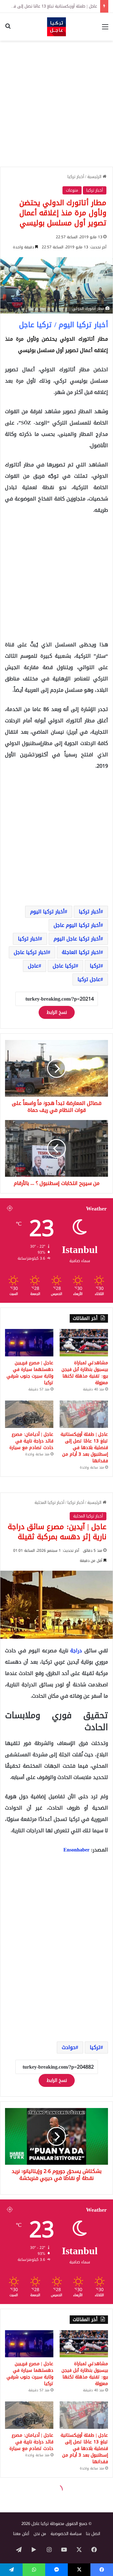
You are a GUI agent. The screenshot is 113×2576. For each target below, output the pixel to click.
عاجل (33, 966)
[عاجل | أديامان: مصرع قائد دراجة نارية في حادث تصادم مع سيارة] (29, 1414)
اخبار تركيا (29, 939)
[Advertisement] (56, 104)
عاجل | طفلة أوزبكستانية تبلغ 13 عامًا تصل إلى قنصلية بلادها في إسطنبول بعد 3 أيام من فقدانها (84, 1448)
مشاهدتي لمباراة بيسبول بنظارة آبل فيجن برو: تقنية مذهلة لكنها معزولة (85, 1373)
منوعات (72, 190)
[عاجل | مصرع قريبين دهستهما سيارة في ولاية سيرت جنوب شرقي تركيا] (29, 1343)
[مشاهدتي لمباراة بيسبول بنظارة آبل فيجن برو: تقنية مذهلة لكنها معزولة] (84, 1343)
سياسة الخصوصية (66, 2534)
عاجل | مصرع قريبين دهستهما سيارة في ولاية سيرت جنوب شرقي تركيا (30, 1373)
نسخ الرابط (57, 1012)
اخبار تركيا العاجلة (81, 952)
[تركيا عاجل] (56, 27)
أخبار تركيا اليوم (47, 912)
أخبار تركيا (76, 177)
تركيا (95, 966)
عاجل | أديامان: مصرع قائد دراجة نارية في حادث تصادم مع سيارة (31, 1441)
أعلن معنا (21, 2534)
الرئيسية (95, 177)
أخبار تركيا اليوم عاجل (77, 925)
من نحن (40, 2534)
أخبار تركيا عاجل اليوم (77, 939)
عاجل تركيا (89, 979)
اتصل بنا (93, 2534)
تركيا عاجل (64, 966)
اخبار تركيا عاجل (31, 952)
